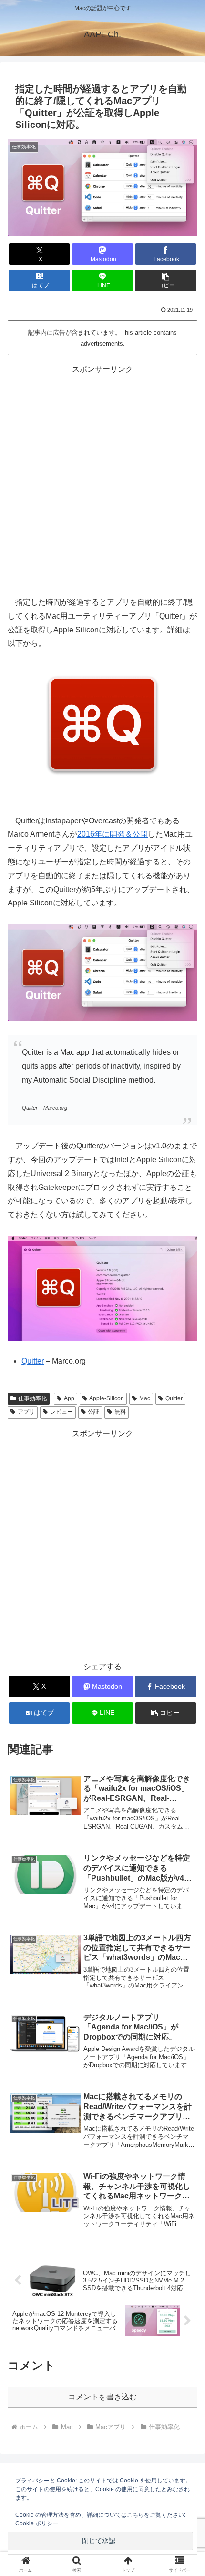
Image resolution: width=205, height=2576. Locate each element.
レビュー (61, 1412)
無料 (120, 1412)
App (69, 1398)
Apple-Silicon (107, 1398)
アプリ (26, 1412)
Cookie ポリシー (37, 2523)
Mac (145, 1398)
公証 (93, 1412)
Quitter (33, 1361)
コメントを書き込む (102, 2397)
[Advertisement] (102, 479)
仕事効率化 (32, 1398)
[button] (166, 280)
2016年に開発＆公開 (113, 834)
